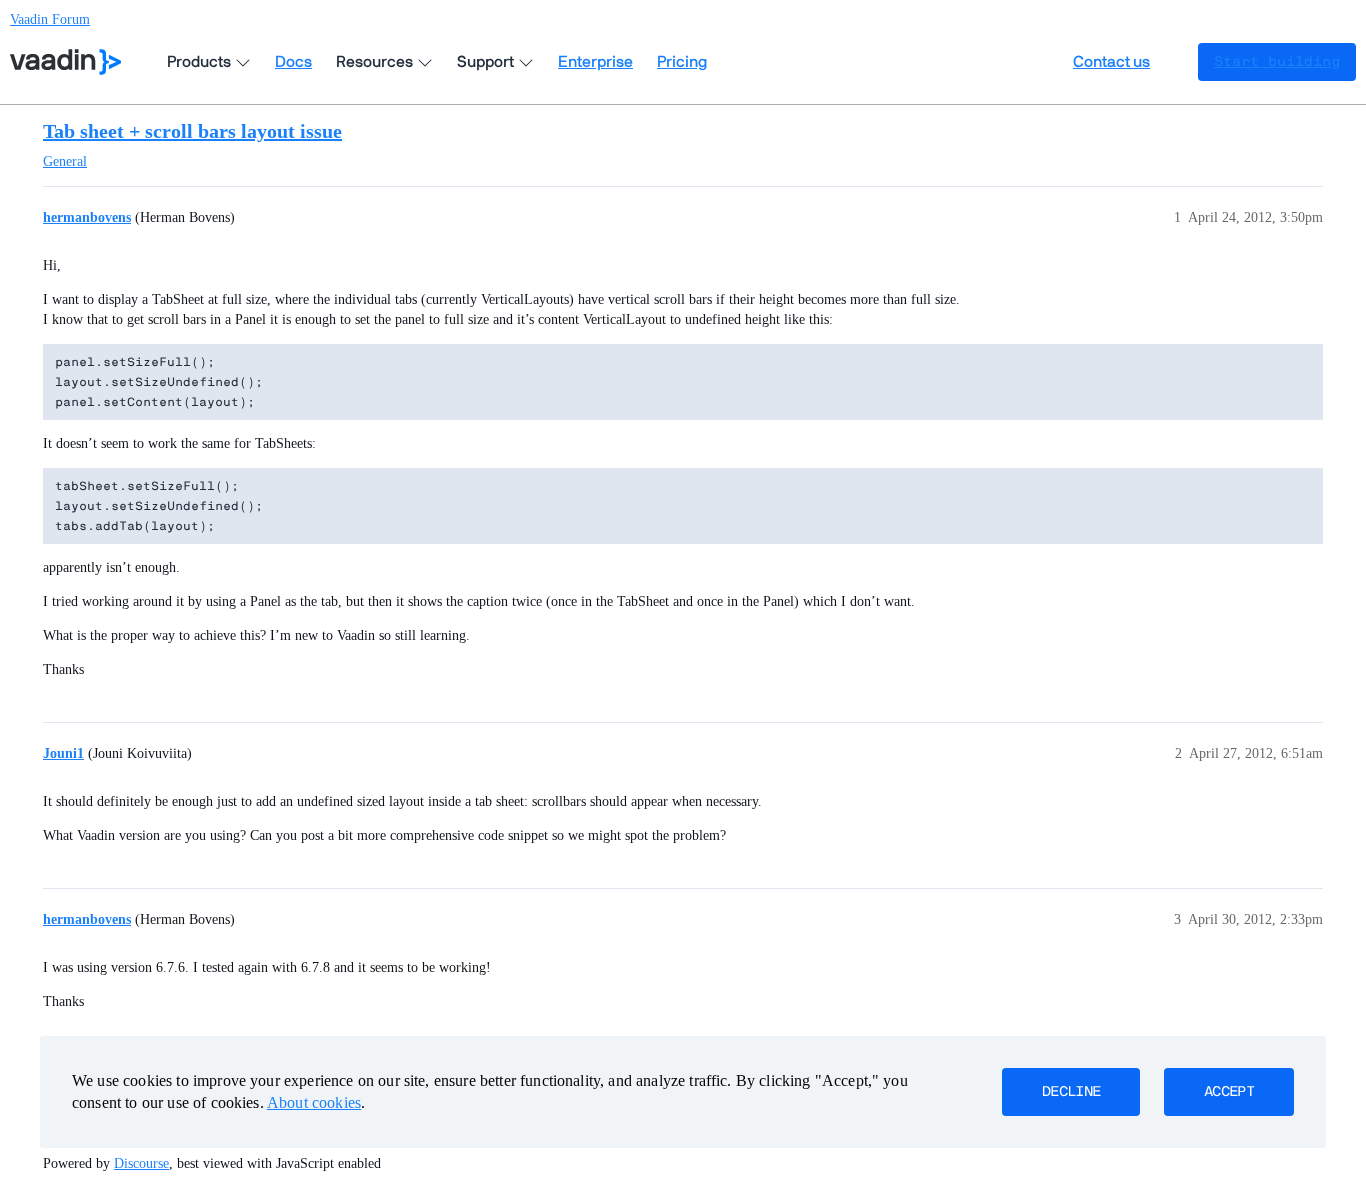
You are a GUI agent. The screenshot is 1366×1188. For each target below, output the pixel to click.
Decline (1071, 1092)
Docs (293, 62)
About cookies (314, 1102)
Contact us (1111, 62)
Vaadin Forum (50, 19)
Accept (1229, 1092)
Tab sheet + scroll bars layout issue (192, 131)
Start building (1277, 62)
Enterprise (595, 62)
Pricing (682, 62)
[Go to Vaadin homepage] (65, 62)
